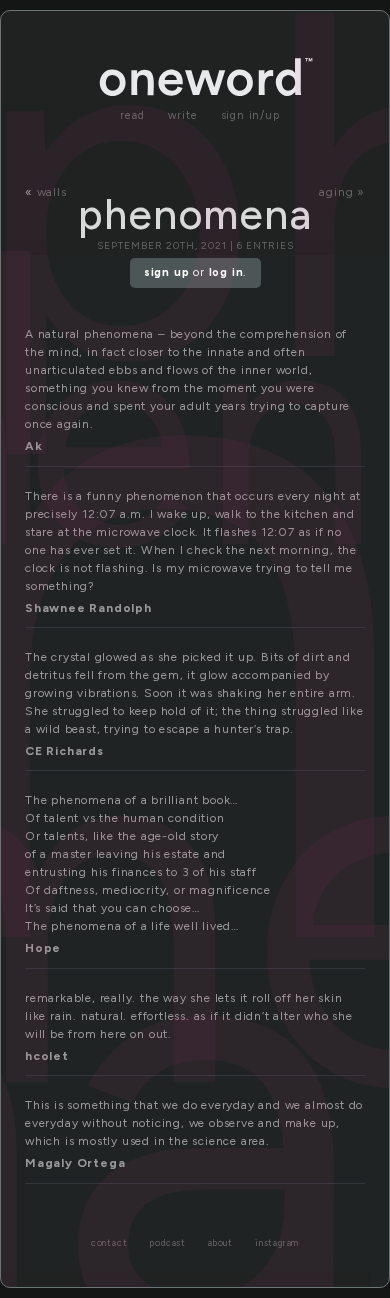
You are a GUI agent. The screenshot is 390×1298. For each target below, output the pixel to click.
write (183, 115)
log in (226, 272)
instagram (277, 1243)
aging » (342, 192)
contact (109, 1243)
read (132, 115)
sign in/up (250, 115)
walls (52, 192)
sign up (167, 272)
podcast (167, 1243)
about (220, 1243)
